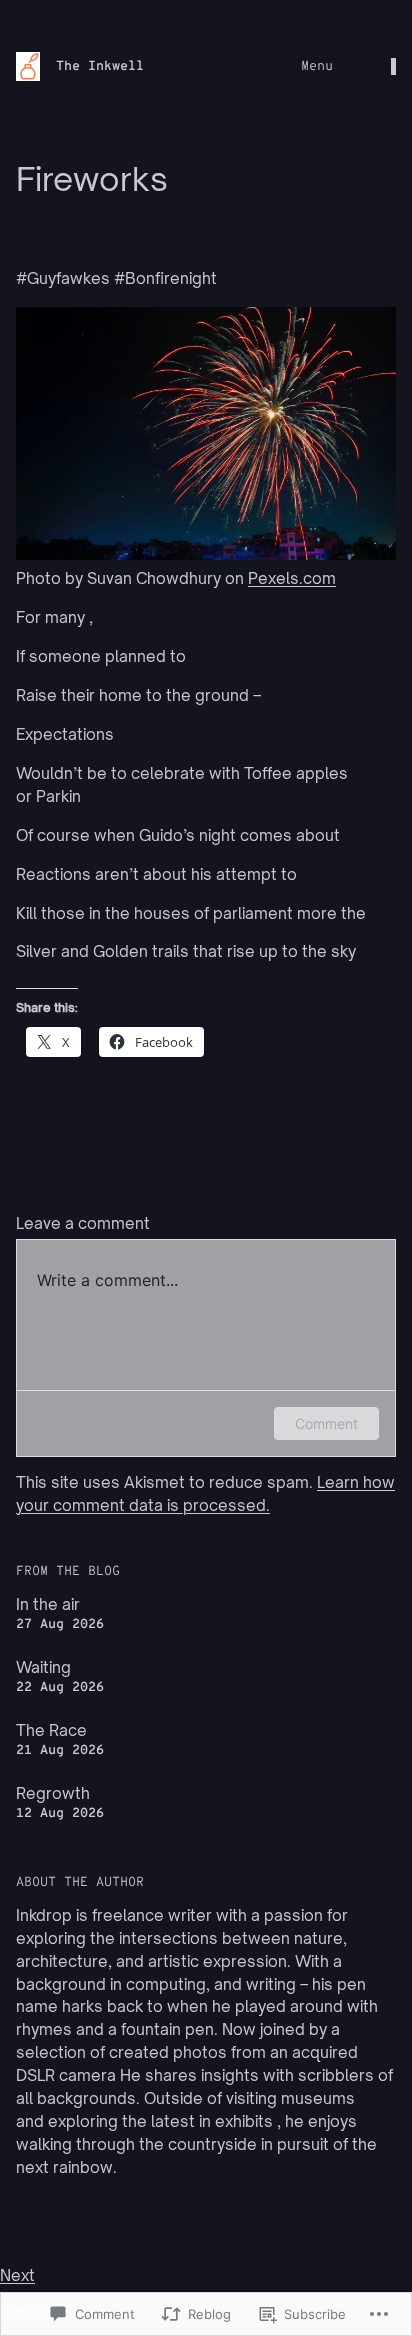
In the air (48, 1604)
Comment (326, 1423)
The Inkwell (100, 66)
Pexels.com (292, 578)
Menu (317, 66)
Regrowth (53, 1793)
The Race (51, 1730)
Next (17, 2275)
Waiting (43, 1667)
